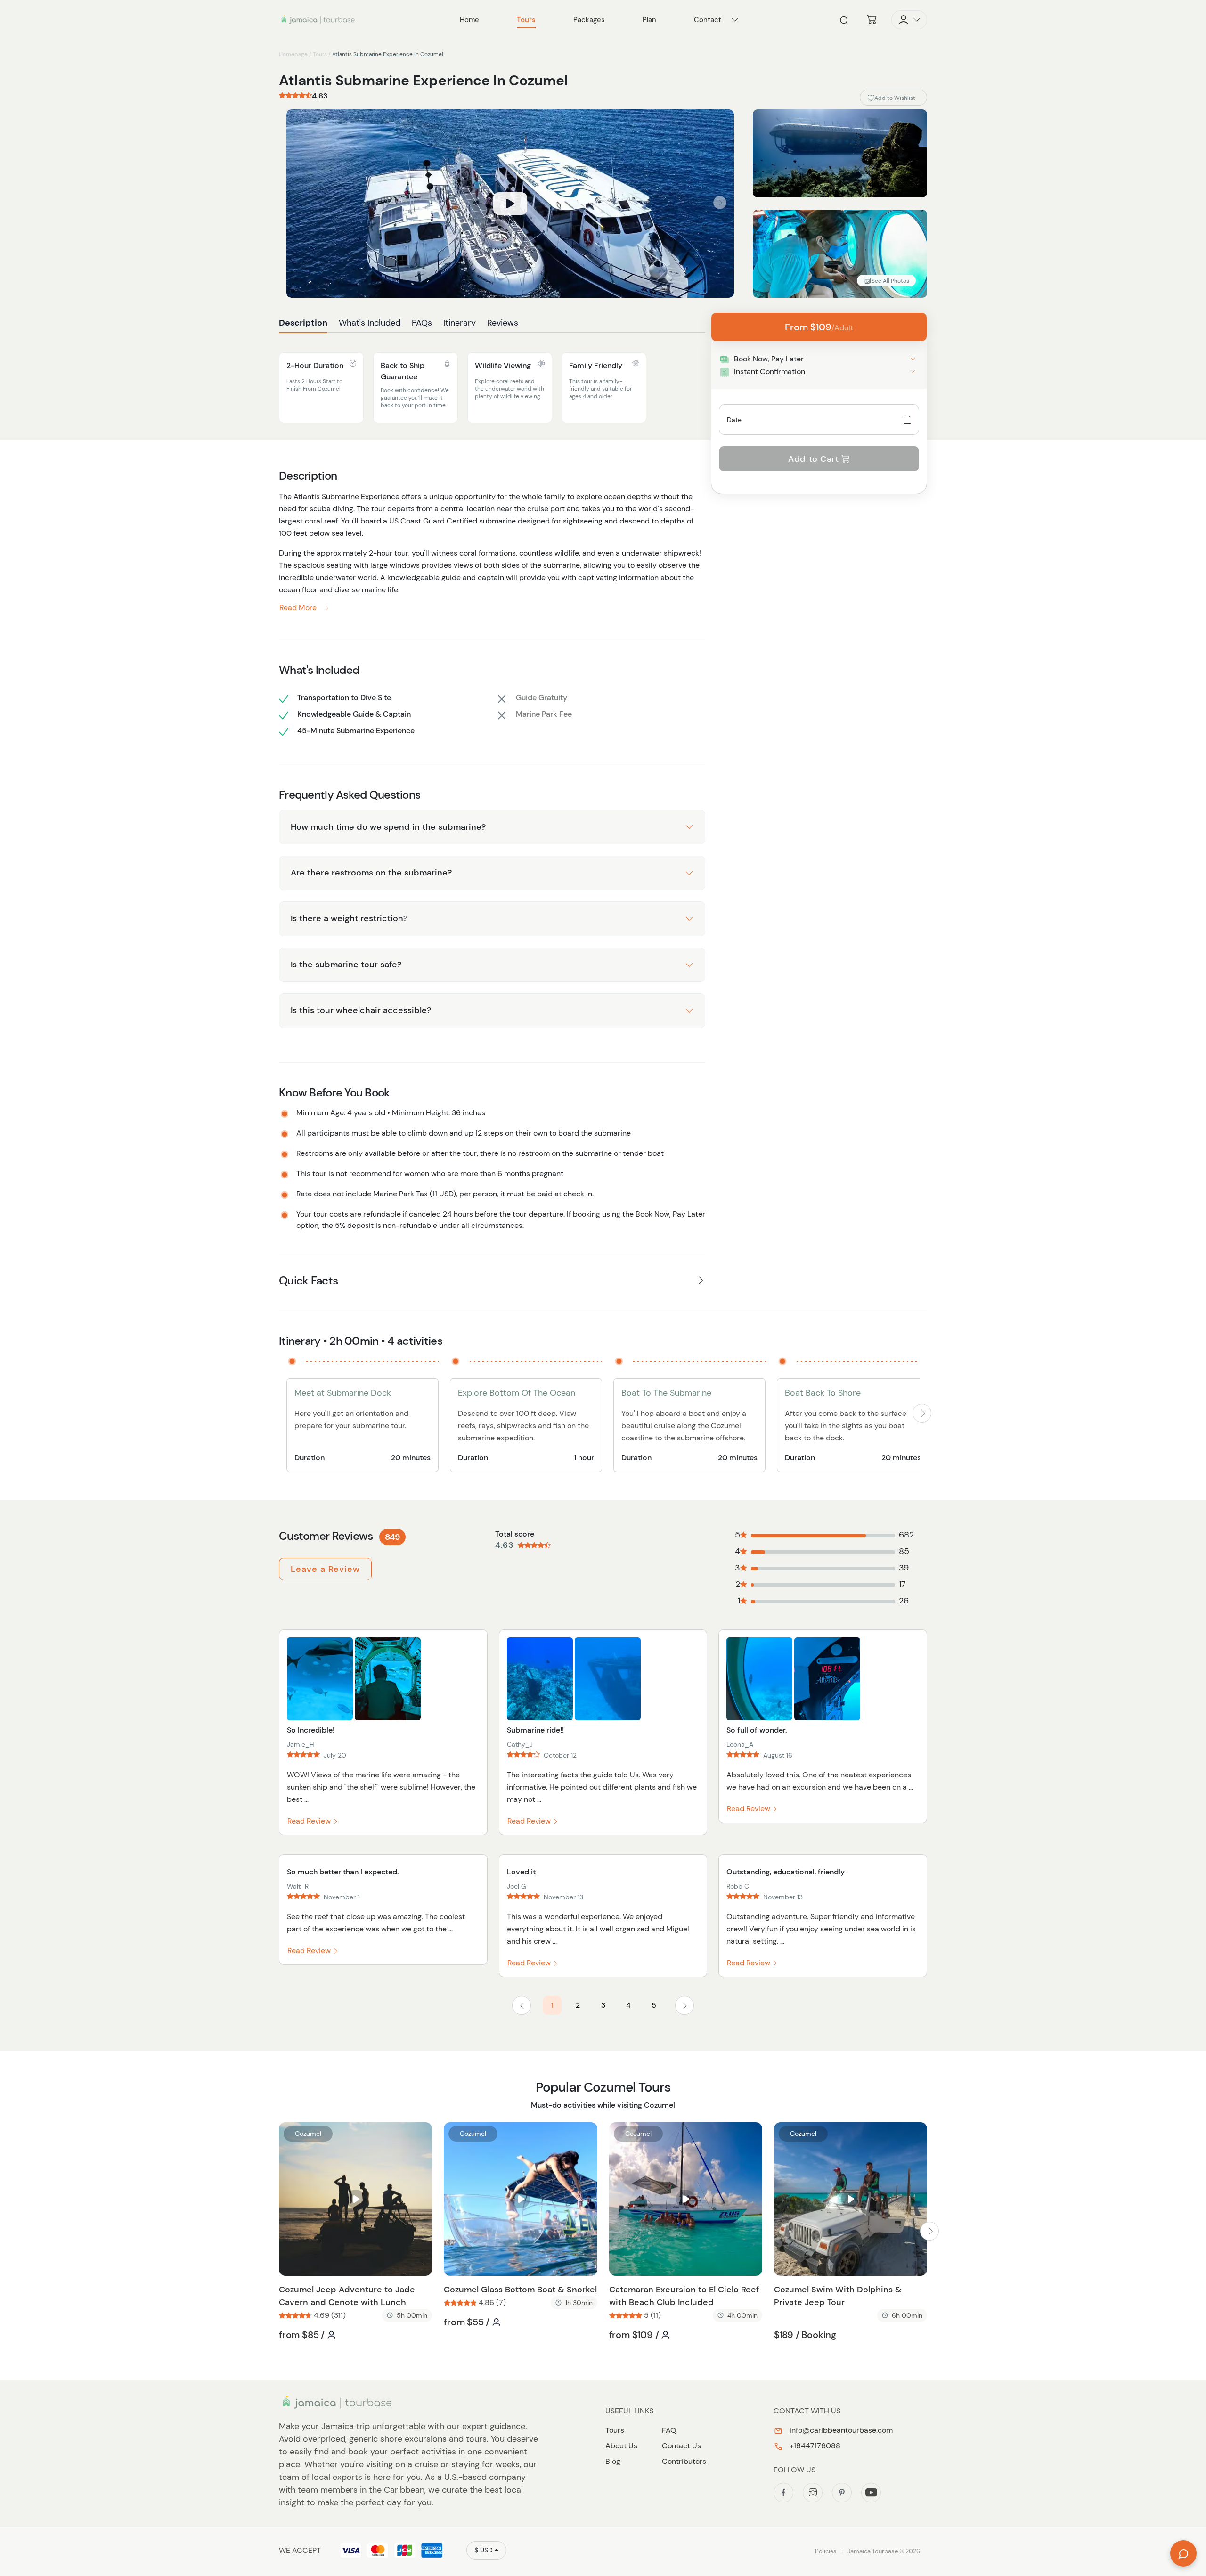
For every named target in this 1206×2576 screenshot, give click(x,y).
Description (303, 323)
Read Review (310, 1821)
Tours (320, 54)
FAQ (669, 2430)
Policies (826, 2551)
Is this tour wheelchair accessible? (361, 1010)
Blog (613, 2461)
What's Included (370, 323)
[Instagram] (813, 2493)
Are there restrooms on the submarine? (371, 873)
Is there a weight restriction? (349, 918)
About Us (621, 2446)
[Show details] (913, 359)
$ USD (484, 2550)
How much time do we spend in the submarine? (388, 827)
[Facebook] (783, 2493)
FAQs (422, 323)
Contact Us (681, 2446)
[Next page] (684, 2005)
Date (734, 420)
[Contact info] (735, 20)
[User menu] (909, 20)
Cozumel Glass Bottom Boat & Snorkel (520, 2290)
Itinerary (460, 323)
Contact (708, 20)
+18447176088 (814, 2446)
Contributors (684, 2461)
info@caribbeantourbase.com (840, 2430)
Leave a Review (325, 1569)
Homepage (293, 54)
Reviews (503, 323)
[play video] (510, 204)
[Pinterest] (842, 2493)
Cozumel (308, 2134)
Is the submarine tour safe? (346, 965)
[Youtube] (871, 2493)
